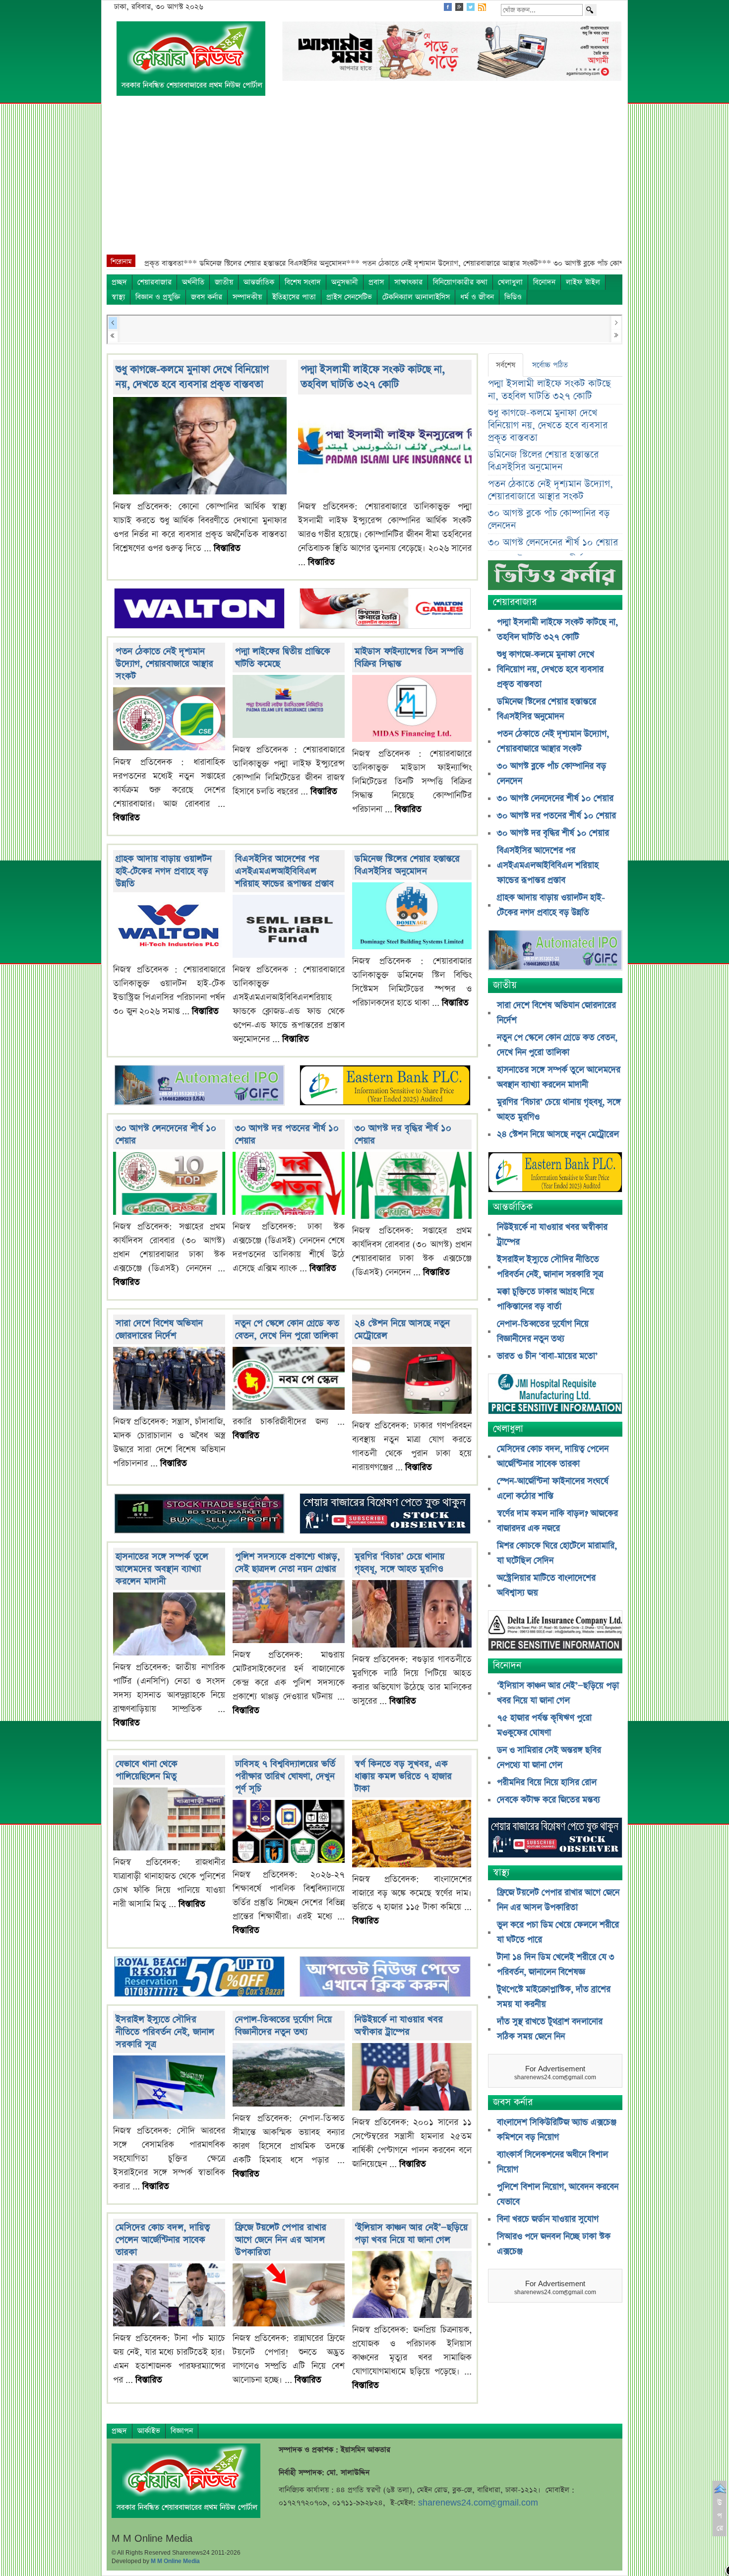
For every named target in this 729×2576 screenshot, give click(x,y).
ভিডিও (513, 297)
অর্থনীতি (193, 282)
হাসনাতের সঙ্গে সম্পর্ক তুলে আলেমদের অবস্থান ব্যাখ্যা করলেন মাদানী (162, 1569)
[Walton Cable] (385, 609)
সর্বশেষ (506, 365)
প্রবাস (376, 282)
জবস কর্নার (207, 297)
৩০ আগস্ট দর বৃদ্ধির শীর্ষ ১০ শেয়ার (553, 833)
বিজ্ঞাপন (182, 2431)
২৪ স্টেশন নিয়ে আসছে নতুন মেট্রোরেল (558, 1134)
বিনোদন (544, 282)
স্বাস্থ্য (118, 297)
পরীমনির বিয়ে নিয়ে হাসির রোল (547, 1783)
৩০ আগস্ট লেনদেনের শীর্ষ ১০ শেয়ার (553, 543)
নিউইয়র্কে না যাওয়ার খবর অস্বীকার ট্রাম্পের (399, 2026)
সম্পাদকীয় (247, 297)
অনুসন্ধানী (345, 282)
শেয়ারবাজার (154, 282)
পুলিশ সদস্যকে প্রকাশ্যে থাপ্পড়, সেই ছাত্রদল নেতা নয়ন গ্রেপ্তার (288, 1563)
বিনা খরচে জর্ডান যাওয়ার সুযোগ (548, 2219)
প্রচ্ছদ (119, 282)
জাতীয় (224, 282)
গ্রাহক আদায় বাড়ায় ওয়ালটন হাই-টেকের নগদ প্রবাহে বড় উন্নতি (164, 871)
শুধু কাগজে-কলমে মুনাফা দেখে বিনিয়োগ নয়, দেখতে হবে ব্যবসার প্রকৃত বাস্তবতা (192, 377)
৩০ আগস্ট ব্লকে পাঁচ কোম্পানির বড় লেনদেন (549, 520)
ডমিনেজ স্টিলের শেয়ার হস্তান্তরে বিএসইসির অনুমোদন (407, 865)
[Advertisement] (364, 180)
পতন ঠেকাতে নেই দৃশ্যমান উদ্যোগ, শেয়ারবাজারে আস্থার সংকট (164, 664)
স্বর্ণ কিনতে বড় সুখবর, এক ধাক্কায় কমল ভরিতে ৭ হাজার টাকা (403, 1776)
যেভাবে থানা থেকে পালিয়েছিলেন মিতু (147, 1770)
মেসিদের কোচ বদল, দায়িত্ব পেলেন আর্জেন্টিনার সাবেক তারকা (163, 2240)
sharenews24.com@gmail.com (478, 2503)
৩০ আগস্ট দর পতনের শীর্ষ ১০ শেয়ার (556, 816)
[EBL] (385, 1087)
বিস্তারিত (227, 548)
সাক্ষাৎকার (408, 282)
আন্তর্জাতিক (259, 282)
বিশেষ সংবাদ (303, 282)
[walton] (199, 609)
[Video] (555, 579)
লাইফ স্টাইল (583, 282)
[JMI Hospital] (555, 1395)
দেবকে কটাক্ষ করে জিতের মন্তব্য (548, 1800)
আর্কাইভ (149, 2431)
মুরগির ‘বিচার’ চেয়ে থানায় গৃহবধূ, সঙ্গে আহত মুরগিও (399, 1563)
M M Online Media (175, 2561)
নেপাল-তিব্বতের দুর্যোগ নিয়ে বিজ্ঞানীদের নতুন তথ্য (283, 2026)
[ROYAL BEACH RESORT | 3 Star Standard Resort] (199, 1978)
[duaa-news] (385, 1978)
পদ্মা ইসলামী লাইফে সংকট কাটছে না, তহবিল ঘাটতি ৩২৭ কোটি (373, 377)
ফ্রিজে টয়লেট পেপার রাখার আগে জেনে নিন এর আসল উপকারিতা (281, 2240)
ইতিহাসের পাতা (294, 297)
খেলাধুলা (510, 282)
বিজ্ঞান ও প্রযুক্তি (158, 297)
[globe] (199, 1087)
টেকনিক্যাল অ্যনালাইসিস (416, 297)
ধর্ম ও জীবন (477, 297)
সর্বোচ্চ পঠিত (550, 365)
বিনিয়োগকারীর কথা (460, 282)
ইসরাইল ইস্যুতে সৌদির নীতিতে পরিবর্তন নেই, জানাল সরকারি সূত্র (165, 2032)
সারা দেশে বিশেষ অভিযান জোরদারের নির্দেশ (159, 1329)
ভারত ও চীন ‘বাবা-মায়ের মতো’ (547, 1356)
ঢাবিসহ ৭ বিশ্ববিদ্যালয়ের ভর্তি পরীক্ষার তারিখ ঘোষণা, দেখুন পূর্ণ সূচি (285, 1776)
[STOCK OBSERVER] (555, 1839)
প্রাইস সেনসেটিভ (349, 297)
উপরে (720, 2515)
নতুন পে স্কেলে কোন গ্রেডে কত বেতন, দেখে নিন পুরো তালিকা (287, 1329)
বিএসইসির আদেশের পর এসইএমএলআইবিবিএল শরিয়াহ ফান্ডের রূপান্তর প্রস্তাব (284, 871)
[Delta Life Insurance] (555, 1632)
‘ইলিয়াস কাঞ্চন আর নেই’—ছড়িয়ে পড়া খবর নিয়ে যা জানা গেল (411, 2234)
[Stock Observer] (385, 1515)
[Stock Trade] (199, 1515)
